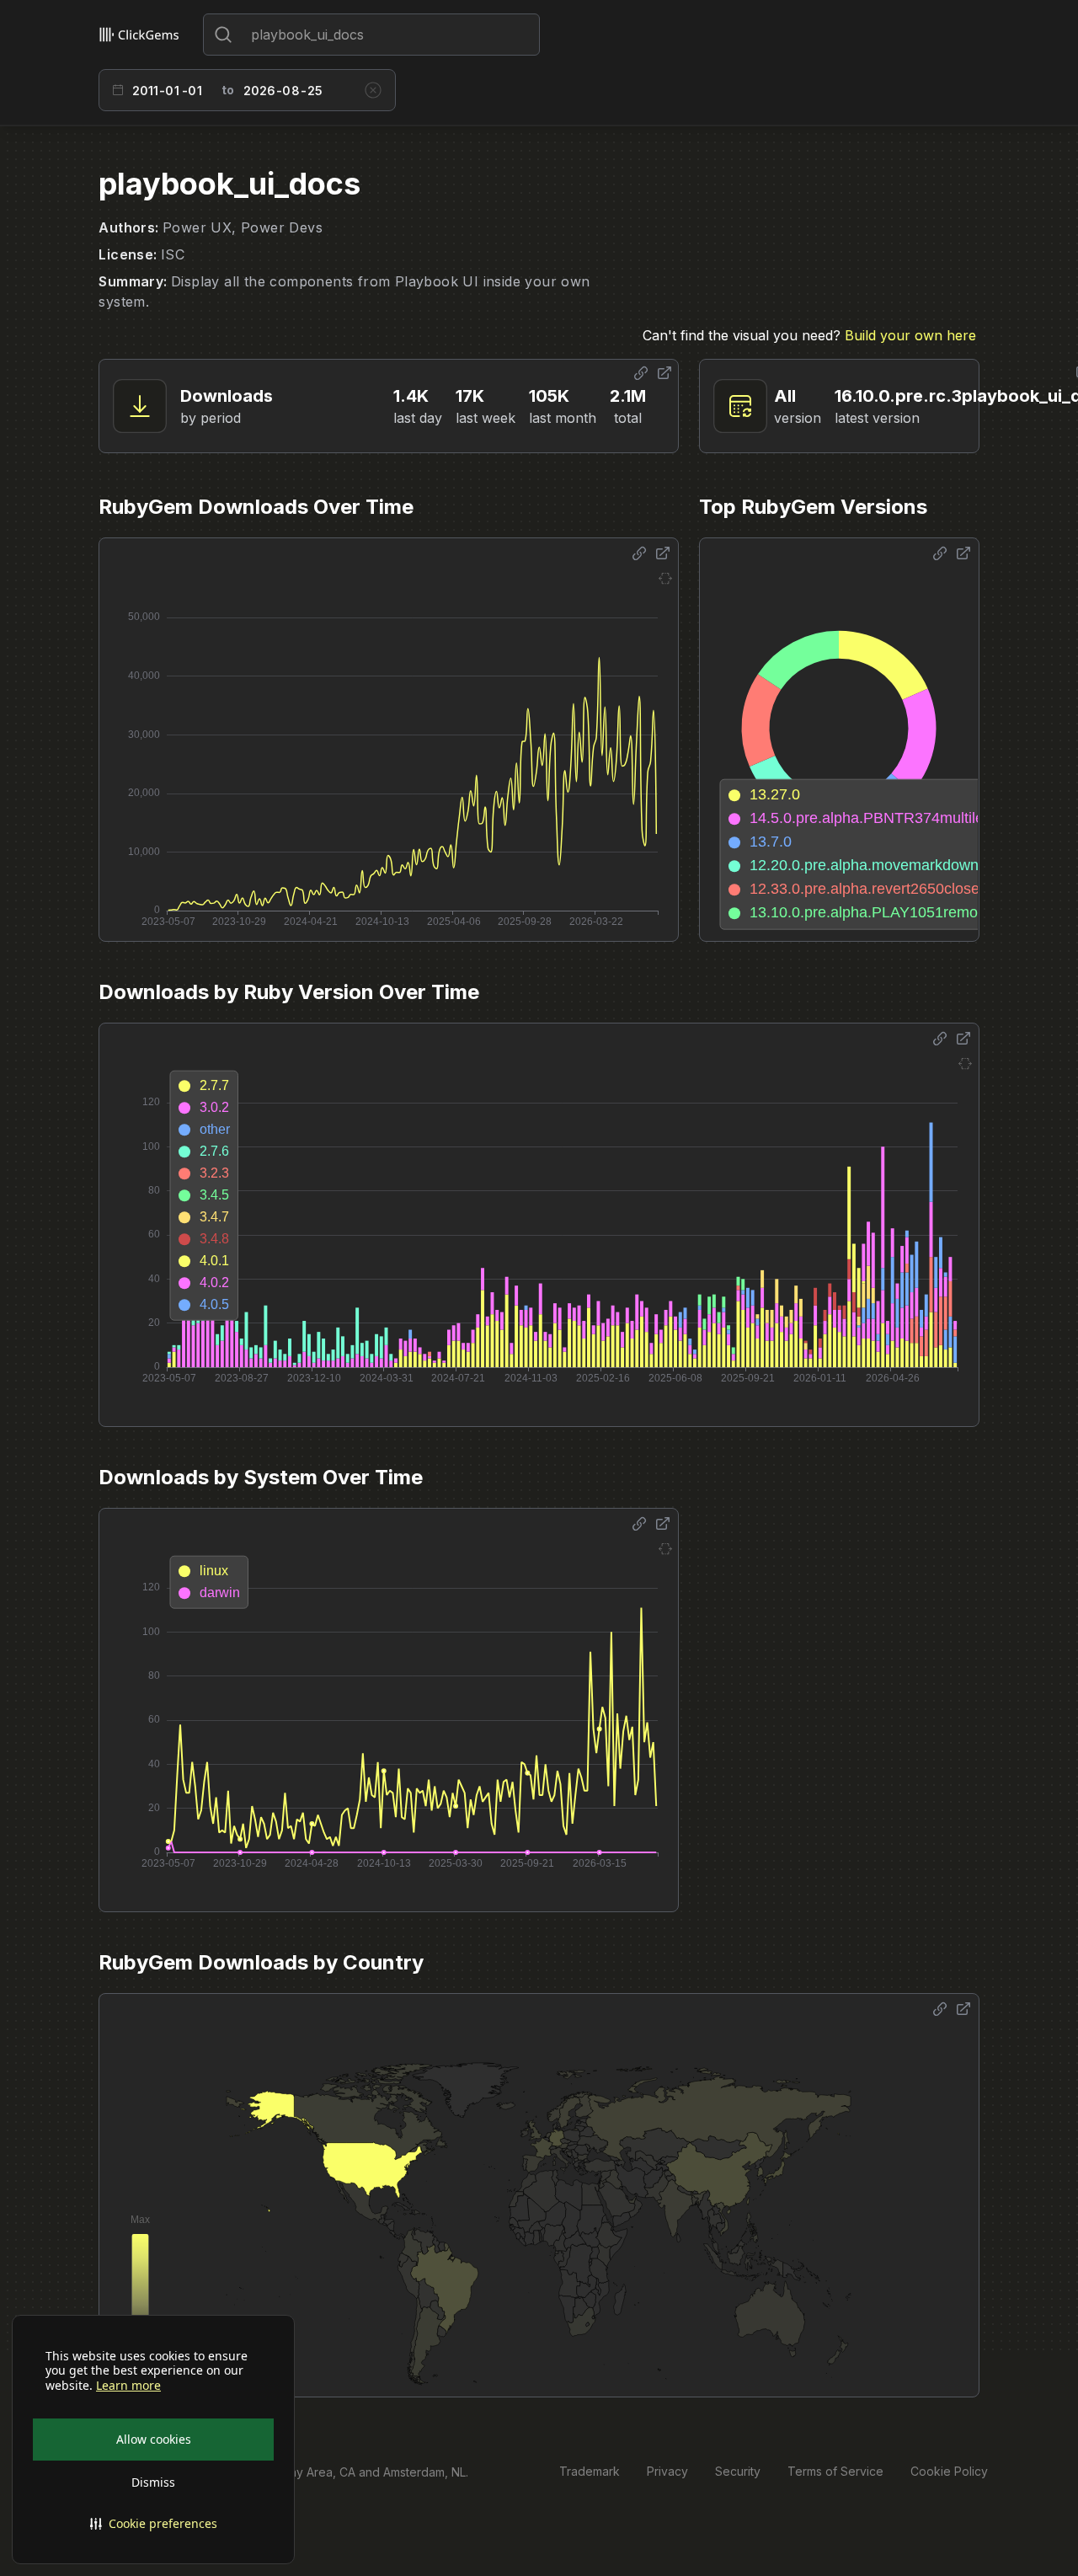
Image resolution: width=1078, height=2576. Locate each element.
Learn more (128, 2386)
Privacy (667, 2471)
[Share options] (641, 373)
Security (738, 2471)
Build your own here (910, 335)
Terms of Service (835, 2471)
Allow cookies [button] (154, 2439)
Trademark (590, 2471)
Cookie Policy (949, 2471)
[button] (153, 2524)
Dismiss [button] (153, 2482)
